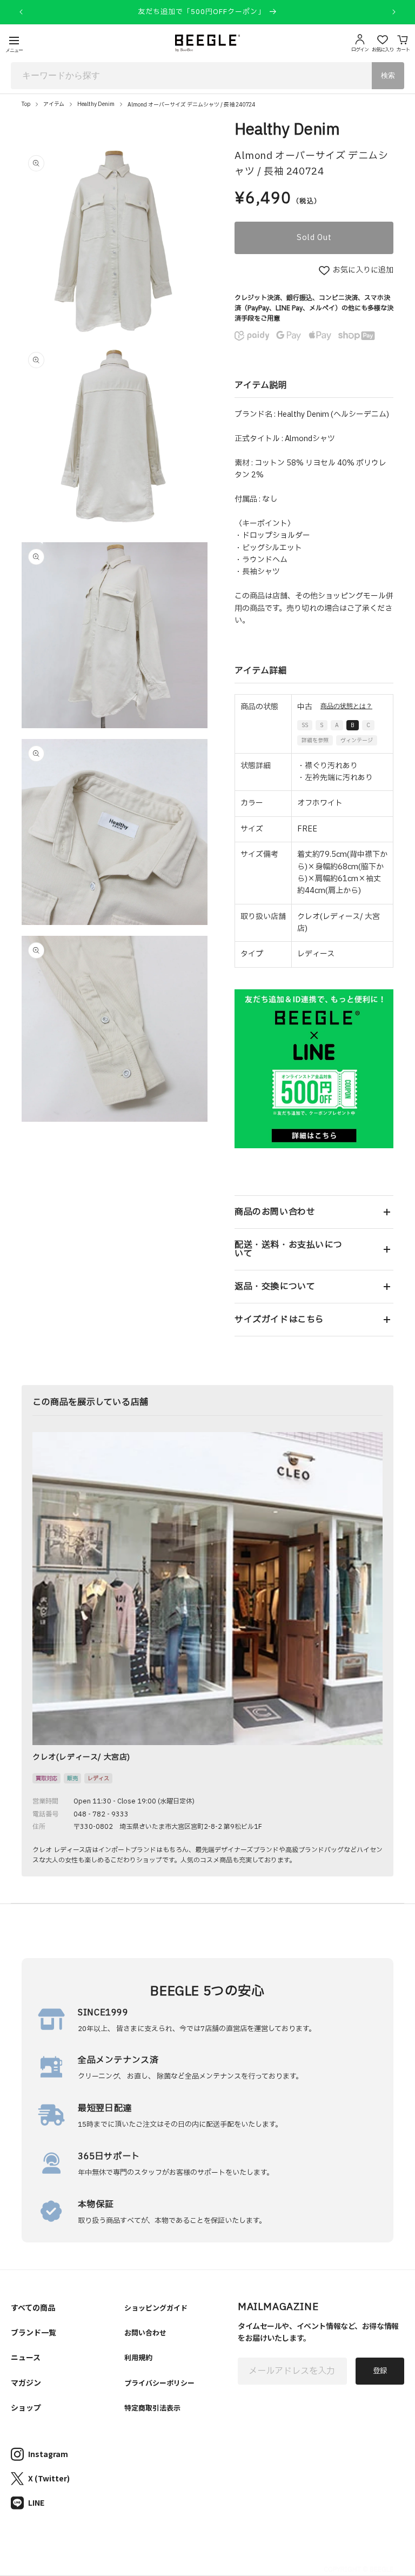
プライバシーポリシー (159, 2383)
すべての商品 (33, 2307)
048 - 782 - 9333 (101, 1814)
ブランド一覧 (34, 2332)
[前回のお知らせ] (21, 12)
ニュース (26, 2357)
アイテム (54, 104)
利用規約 (138, 2357)
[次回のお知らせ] (394, 12)
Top (26, 104)
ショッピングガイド (156, 2308)
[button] (314, 1212)
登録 (380, 2371)
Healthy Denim (96, 104)
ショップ (26, 2407)
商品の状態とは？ (346, 706)
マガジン (26, 2382)
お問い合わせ (145, 2332)
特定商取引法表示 (152, 2408)
